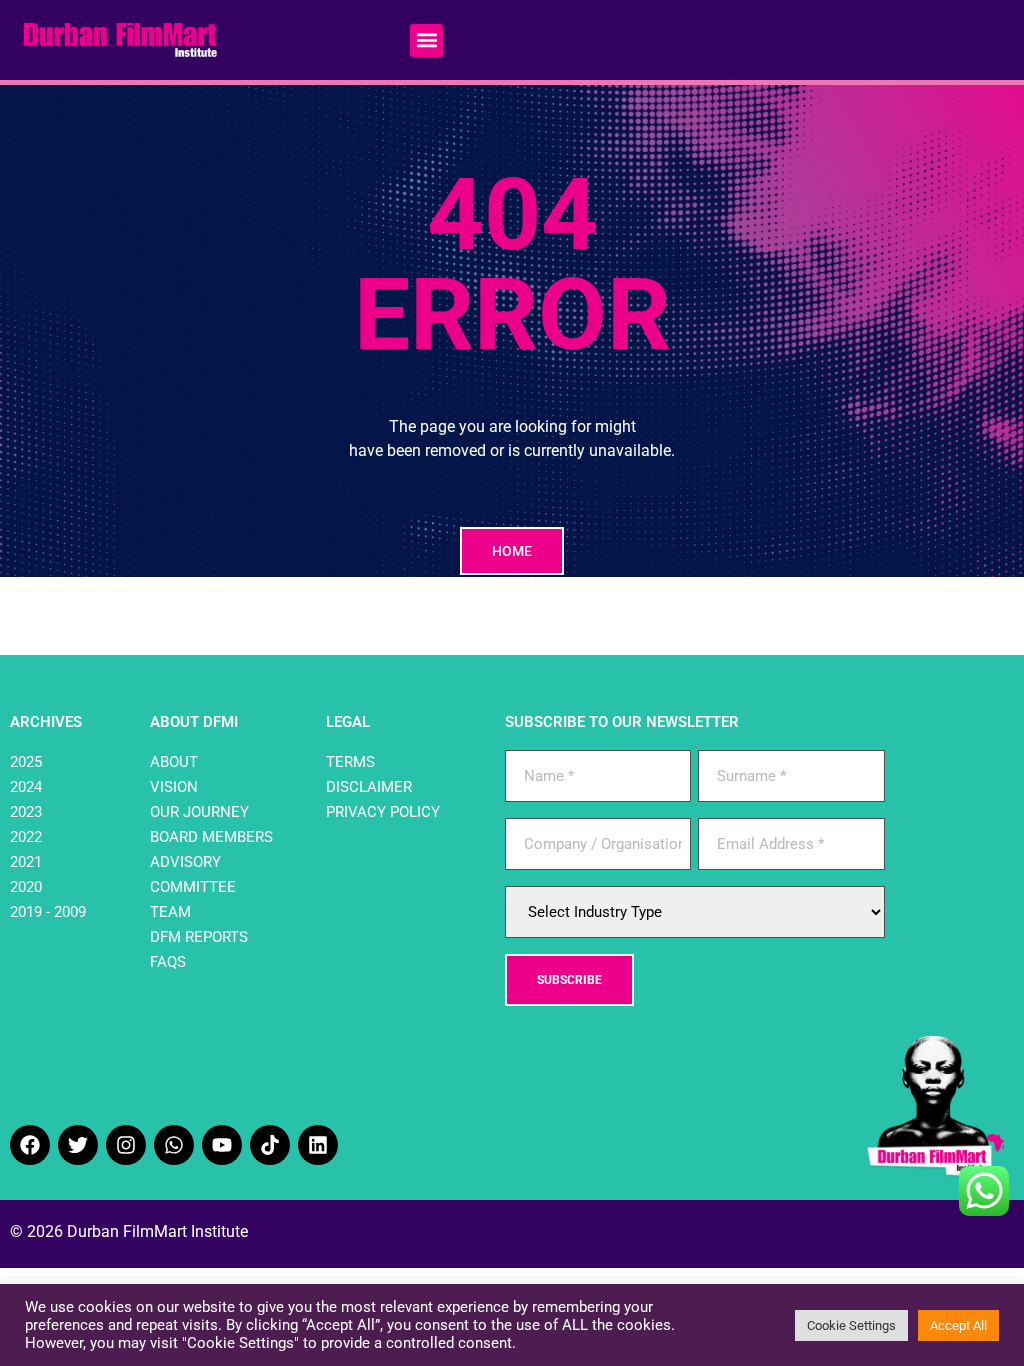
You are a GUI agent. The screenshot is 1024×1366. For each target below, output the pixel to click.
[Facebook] (30, 1145)
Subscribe (569, 980)
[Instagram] (126, 1145)
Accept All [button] (958, 1325)
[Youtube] (222, 1145)
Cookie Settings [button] (851, 1325)
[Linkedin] (318, 1145)
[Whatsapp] (174, 1145)
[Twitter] (78, 1145)
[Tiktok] (270, 1145)
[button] (426, 40)
